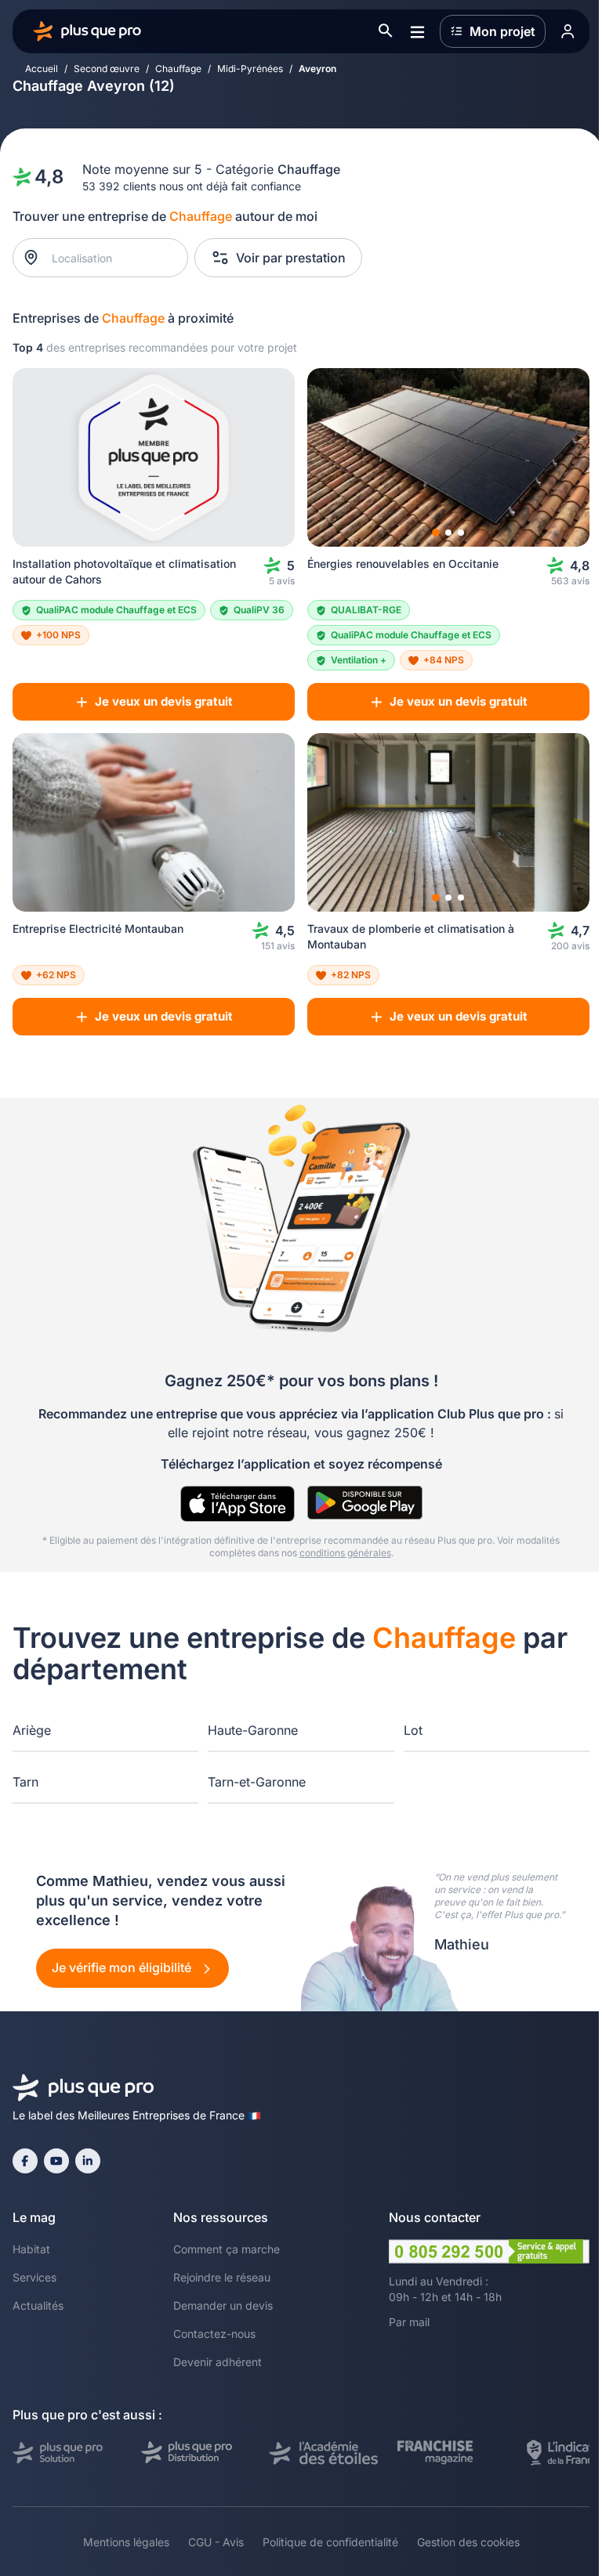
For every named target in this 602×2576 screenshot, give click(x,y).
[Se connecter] (568, 31)
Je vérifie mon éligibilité (123, 1967)
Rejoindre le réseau (222, 2277)
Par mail (409, 2322)
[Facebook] (25, 2161)
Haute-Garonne (253, 1730)
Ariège (32, 1730)
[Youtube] (56, 2161)
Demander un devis (223, 2305)
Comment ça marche (227, 2249)
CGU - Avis (216, 2542)
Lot (413, 1730)
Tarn (25, 1782)
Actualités (38, 2305)
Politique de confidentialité (330, 2542)
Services (34, 2277)
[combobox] (109, 258)
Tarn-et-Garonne (257, 1782)
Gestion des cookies (468, 2542)
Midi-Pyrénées (250, 69)
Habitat (31, 2249)
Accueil (42, 69)
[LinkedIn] (88, 2161)
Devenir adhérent (218, 2362)
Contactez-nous (214, 2334)
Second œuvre (107, 69)
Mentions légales (126, 2542)
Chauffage (178, 69)
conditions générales (345, 1553)
